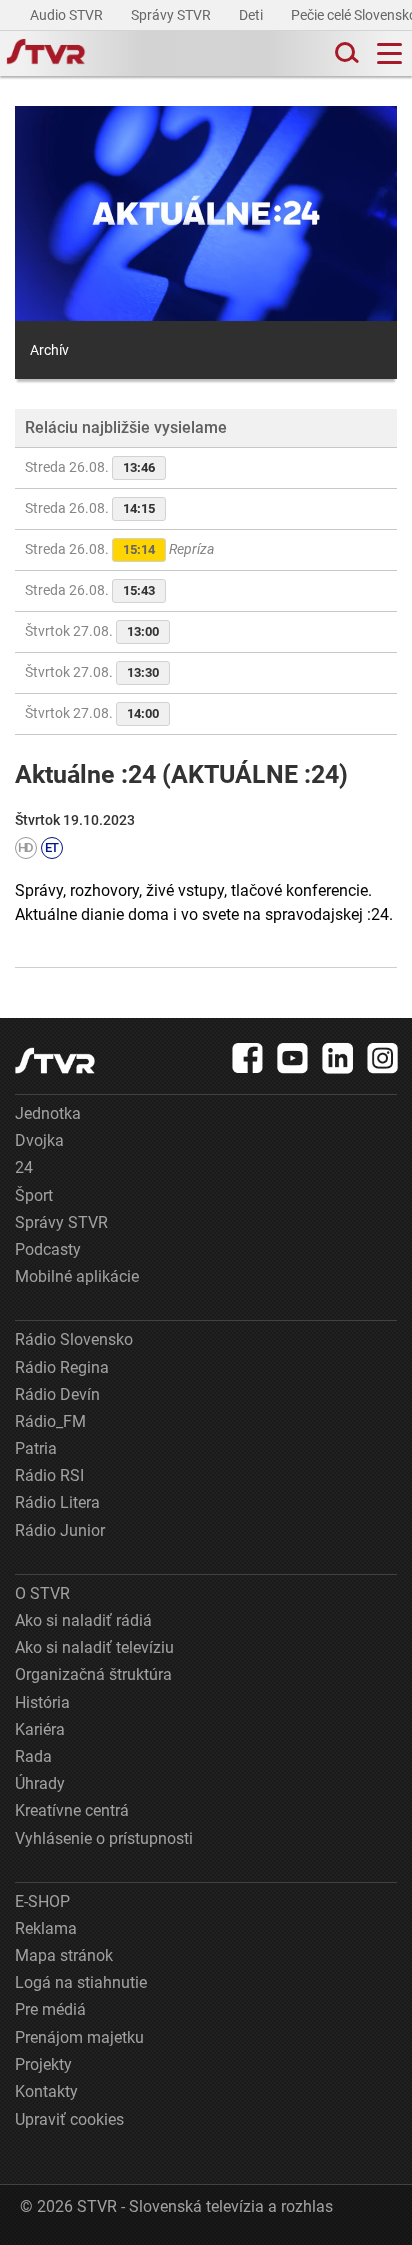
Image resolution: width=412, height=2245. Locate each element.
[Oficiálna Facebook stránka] (248, 1058)
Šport (34, 1195)
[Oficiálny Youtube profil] (293, 1058)
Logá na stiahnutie (81, 1982)
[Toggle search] (345, 53)
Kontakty (46, 2091)
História (42, 1702)
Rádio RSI (49, 1475)
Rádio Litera (57, 1502)
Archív (49, 350)
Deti (252, 15)
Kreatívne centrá (72, 1810)
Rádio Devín (57, 1394)
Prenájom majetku (79, 2037)
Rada (33, 1756)
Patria (36, 1448)
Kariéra (40, 1729)
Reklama (46, 1928)
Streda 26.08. (90, 467)
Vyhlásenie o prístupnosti (104, 1838)
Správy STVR (172, 15)
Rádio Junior (60, 1530)
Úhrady (40, 1783)
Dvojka (39, 1140)
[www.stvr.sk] (55, 1060)
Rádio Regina (62, 1367)
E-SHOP (42, 1901)
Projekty (43, 2064)
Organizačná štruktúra (93, 1674)
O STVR (42, 1593)
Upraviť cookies (69, 2119)
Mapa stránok (64, 1955)
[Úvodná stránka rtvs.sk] (46, 54)
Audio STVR (68, 15)
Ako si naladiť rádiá (83, 1620)
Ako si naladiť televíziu (94, 1647)
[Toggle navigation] (389, 53)
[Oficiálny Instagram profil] (383, 1058)
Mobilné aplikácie (77, 1276)
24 (24, 1167)
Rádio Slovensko (74, 1339)
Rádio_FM (50, 1421)
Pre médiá (50, 2009)
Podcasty (48, 1249)
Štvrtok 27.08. (92, 631)
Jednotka (48, 1113)
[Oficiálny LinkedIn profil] (338, 1058)
